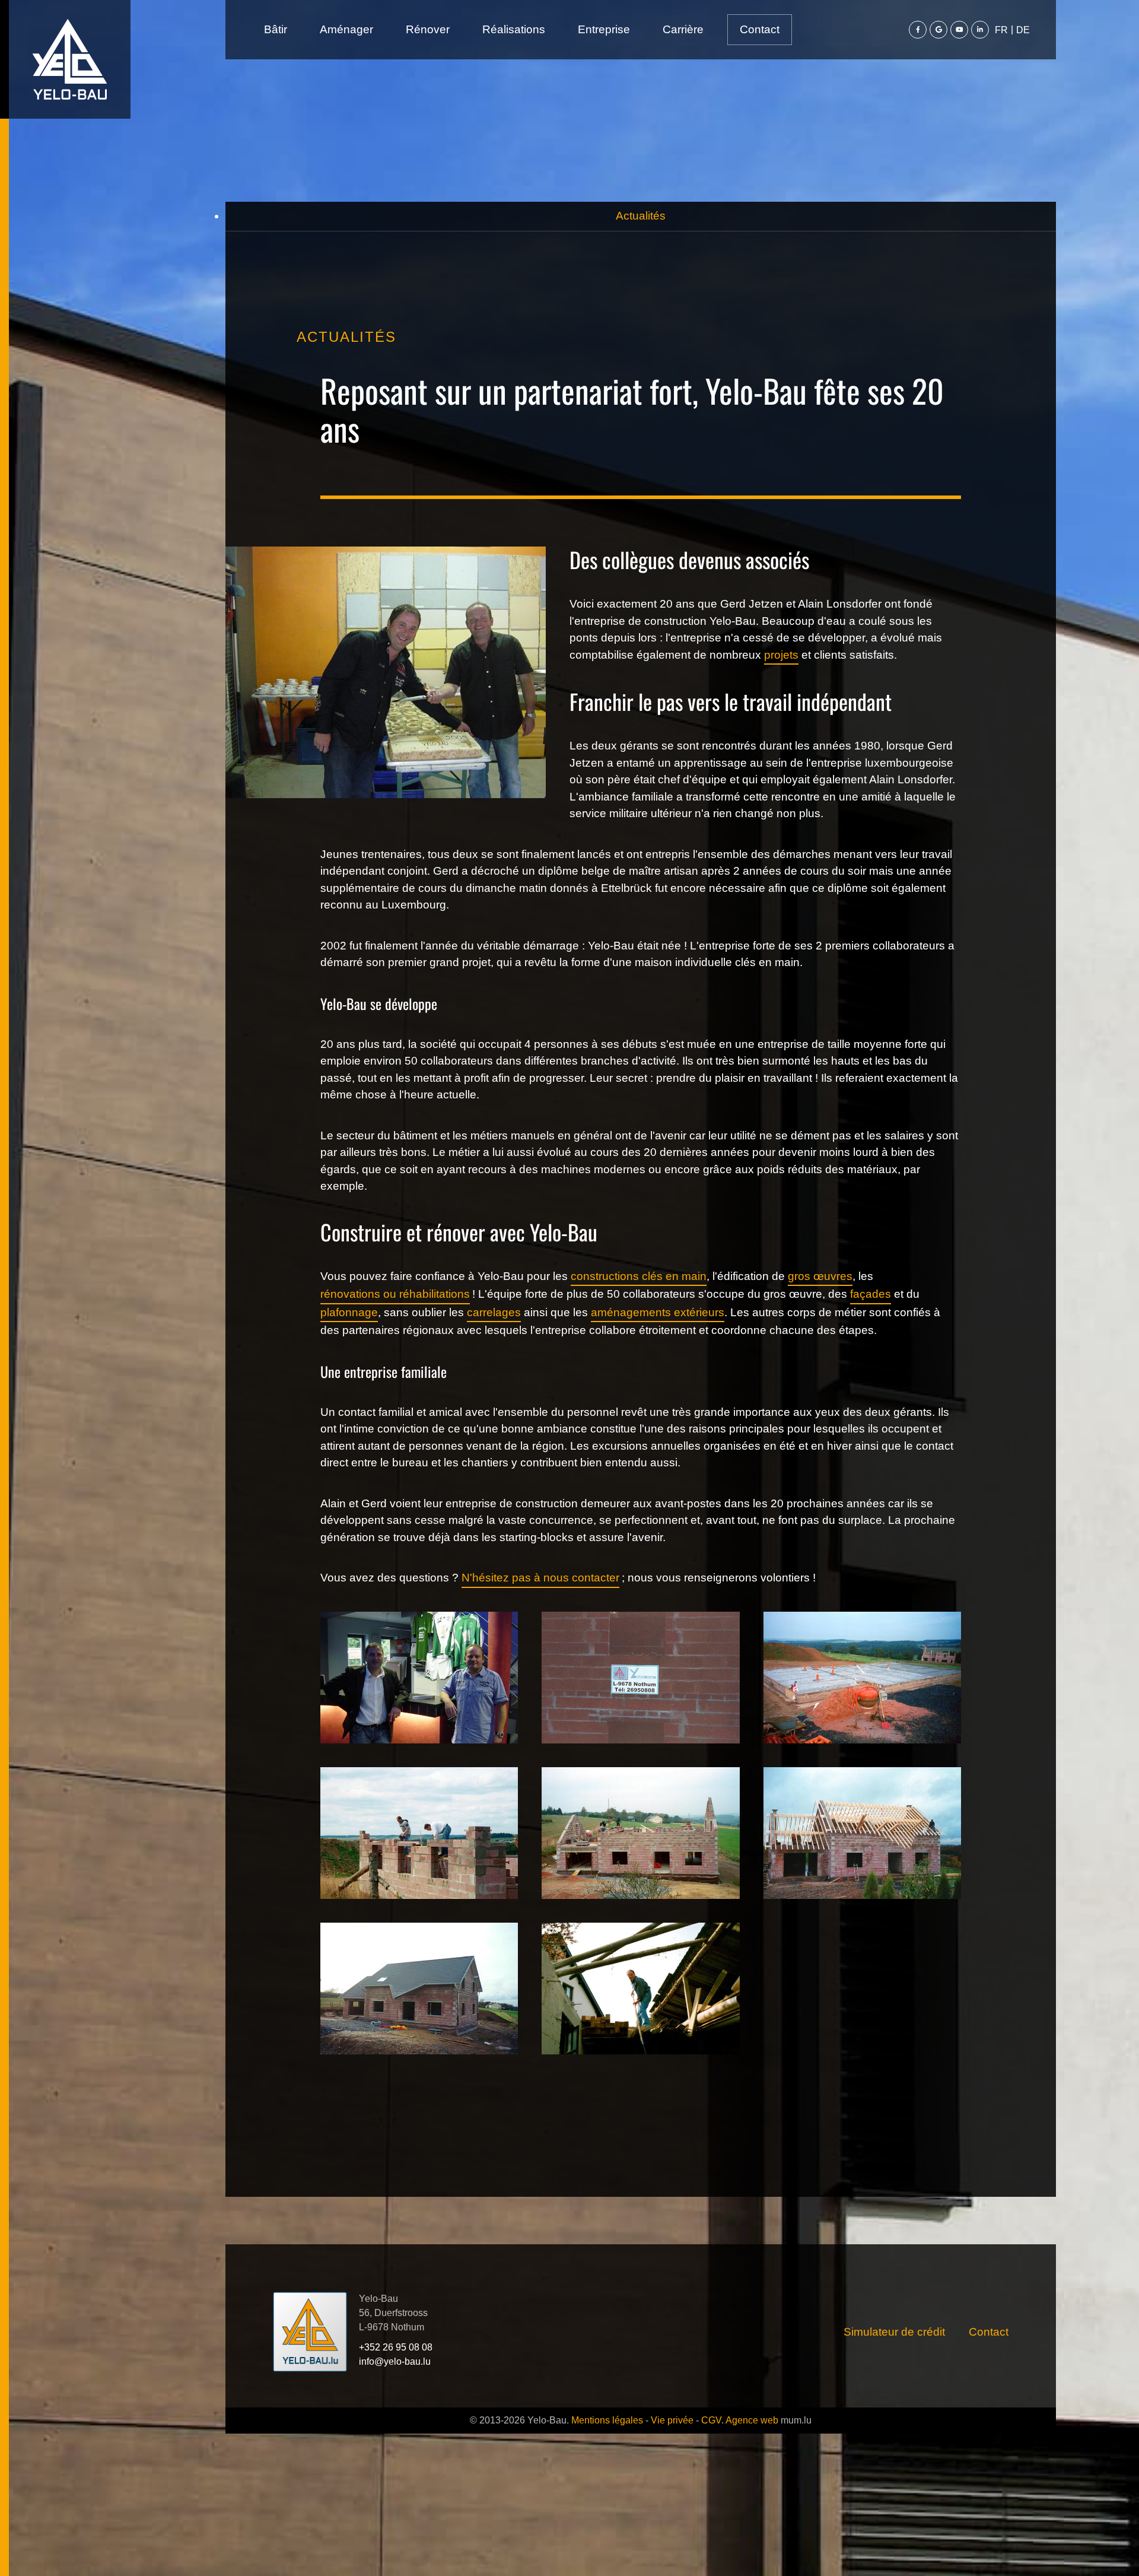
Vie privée (672, 2420)
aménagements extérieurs (658, 1312)
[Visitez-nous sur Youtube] (959, 30)
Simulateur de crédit (894, 2332)
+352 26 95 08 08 (396, 2347)
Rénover (428, 29)
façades (871, 1294)
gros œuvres (820, 1276)
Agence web (752, 2420)
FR (1001, 30)
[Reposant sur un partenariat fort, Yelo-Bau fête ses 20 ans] (419, 1677)
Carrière (683, 29)
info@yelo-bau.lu (395, 2361)
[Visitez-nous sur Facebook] (918, 30)
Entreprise (604, 29)
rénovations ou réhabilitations (395, 1294)
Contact (760, 29)
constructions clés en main (639, 1276)
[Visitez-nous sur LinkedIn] (980, 30)
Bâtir (276, 29)
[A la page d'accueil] (70, 59)
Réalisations (514, 29)
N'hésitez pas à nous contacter (540, 1578)
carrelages (494, 1312)
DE (1023, 30)
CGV (711, 2420)
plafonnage (349, 1312)
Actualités (641, 216)
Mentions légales (607, 2420)
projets (781, 655)
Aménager (346, 29)
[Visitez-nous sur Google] (938, 30)
